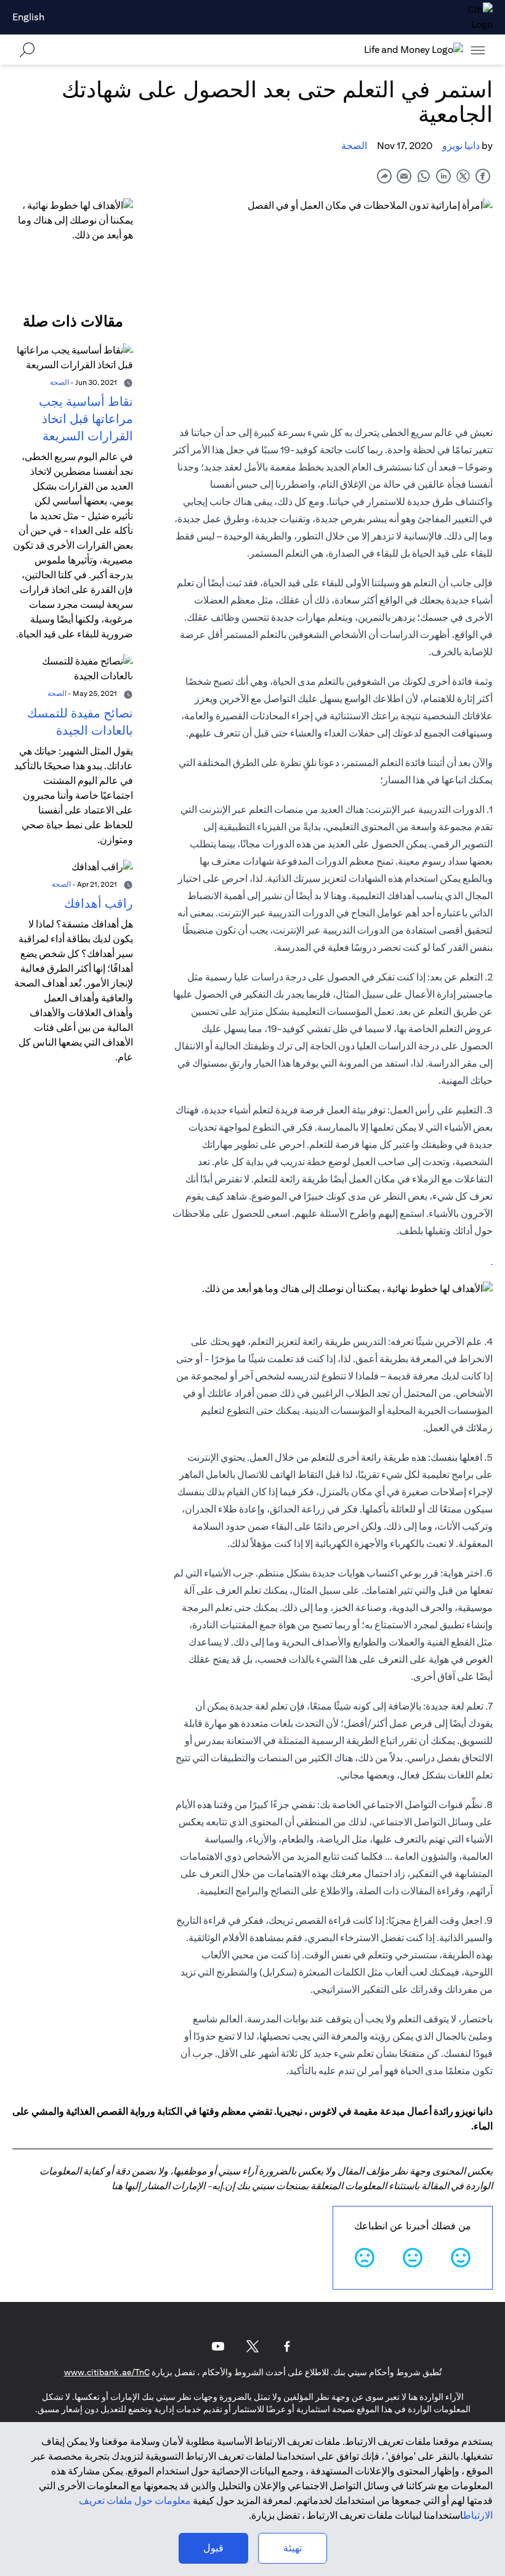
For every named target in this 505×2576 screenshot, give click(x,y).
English (28, 17)
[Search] (27, 50)
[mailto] (404, 176)
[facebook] (483, 176)
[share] (384, 176)
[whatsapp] (424, 176)
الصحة (354, 146)
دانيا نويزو (461, 146)
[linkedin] (443, 176)
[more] (478, 50)
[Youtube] (218, 2346)
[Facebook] (287, 2346)
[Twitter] (252, 2346)
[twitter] (463, 176)
